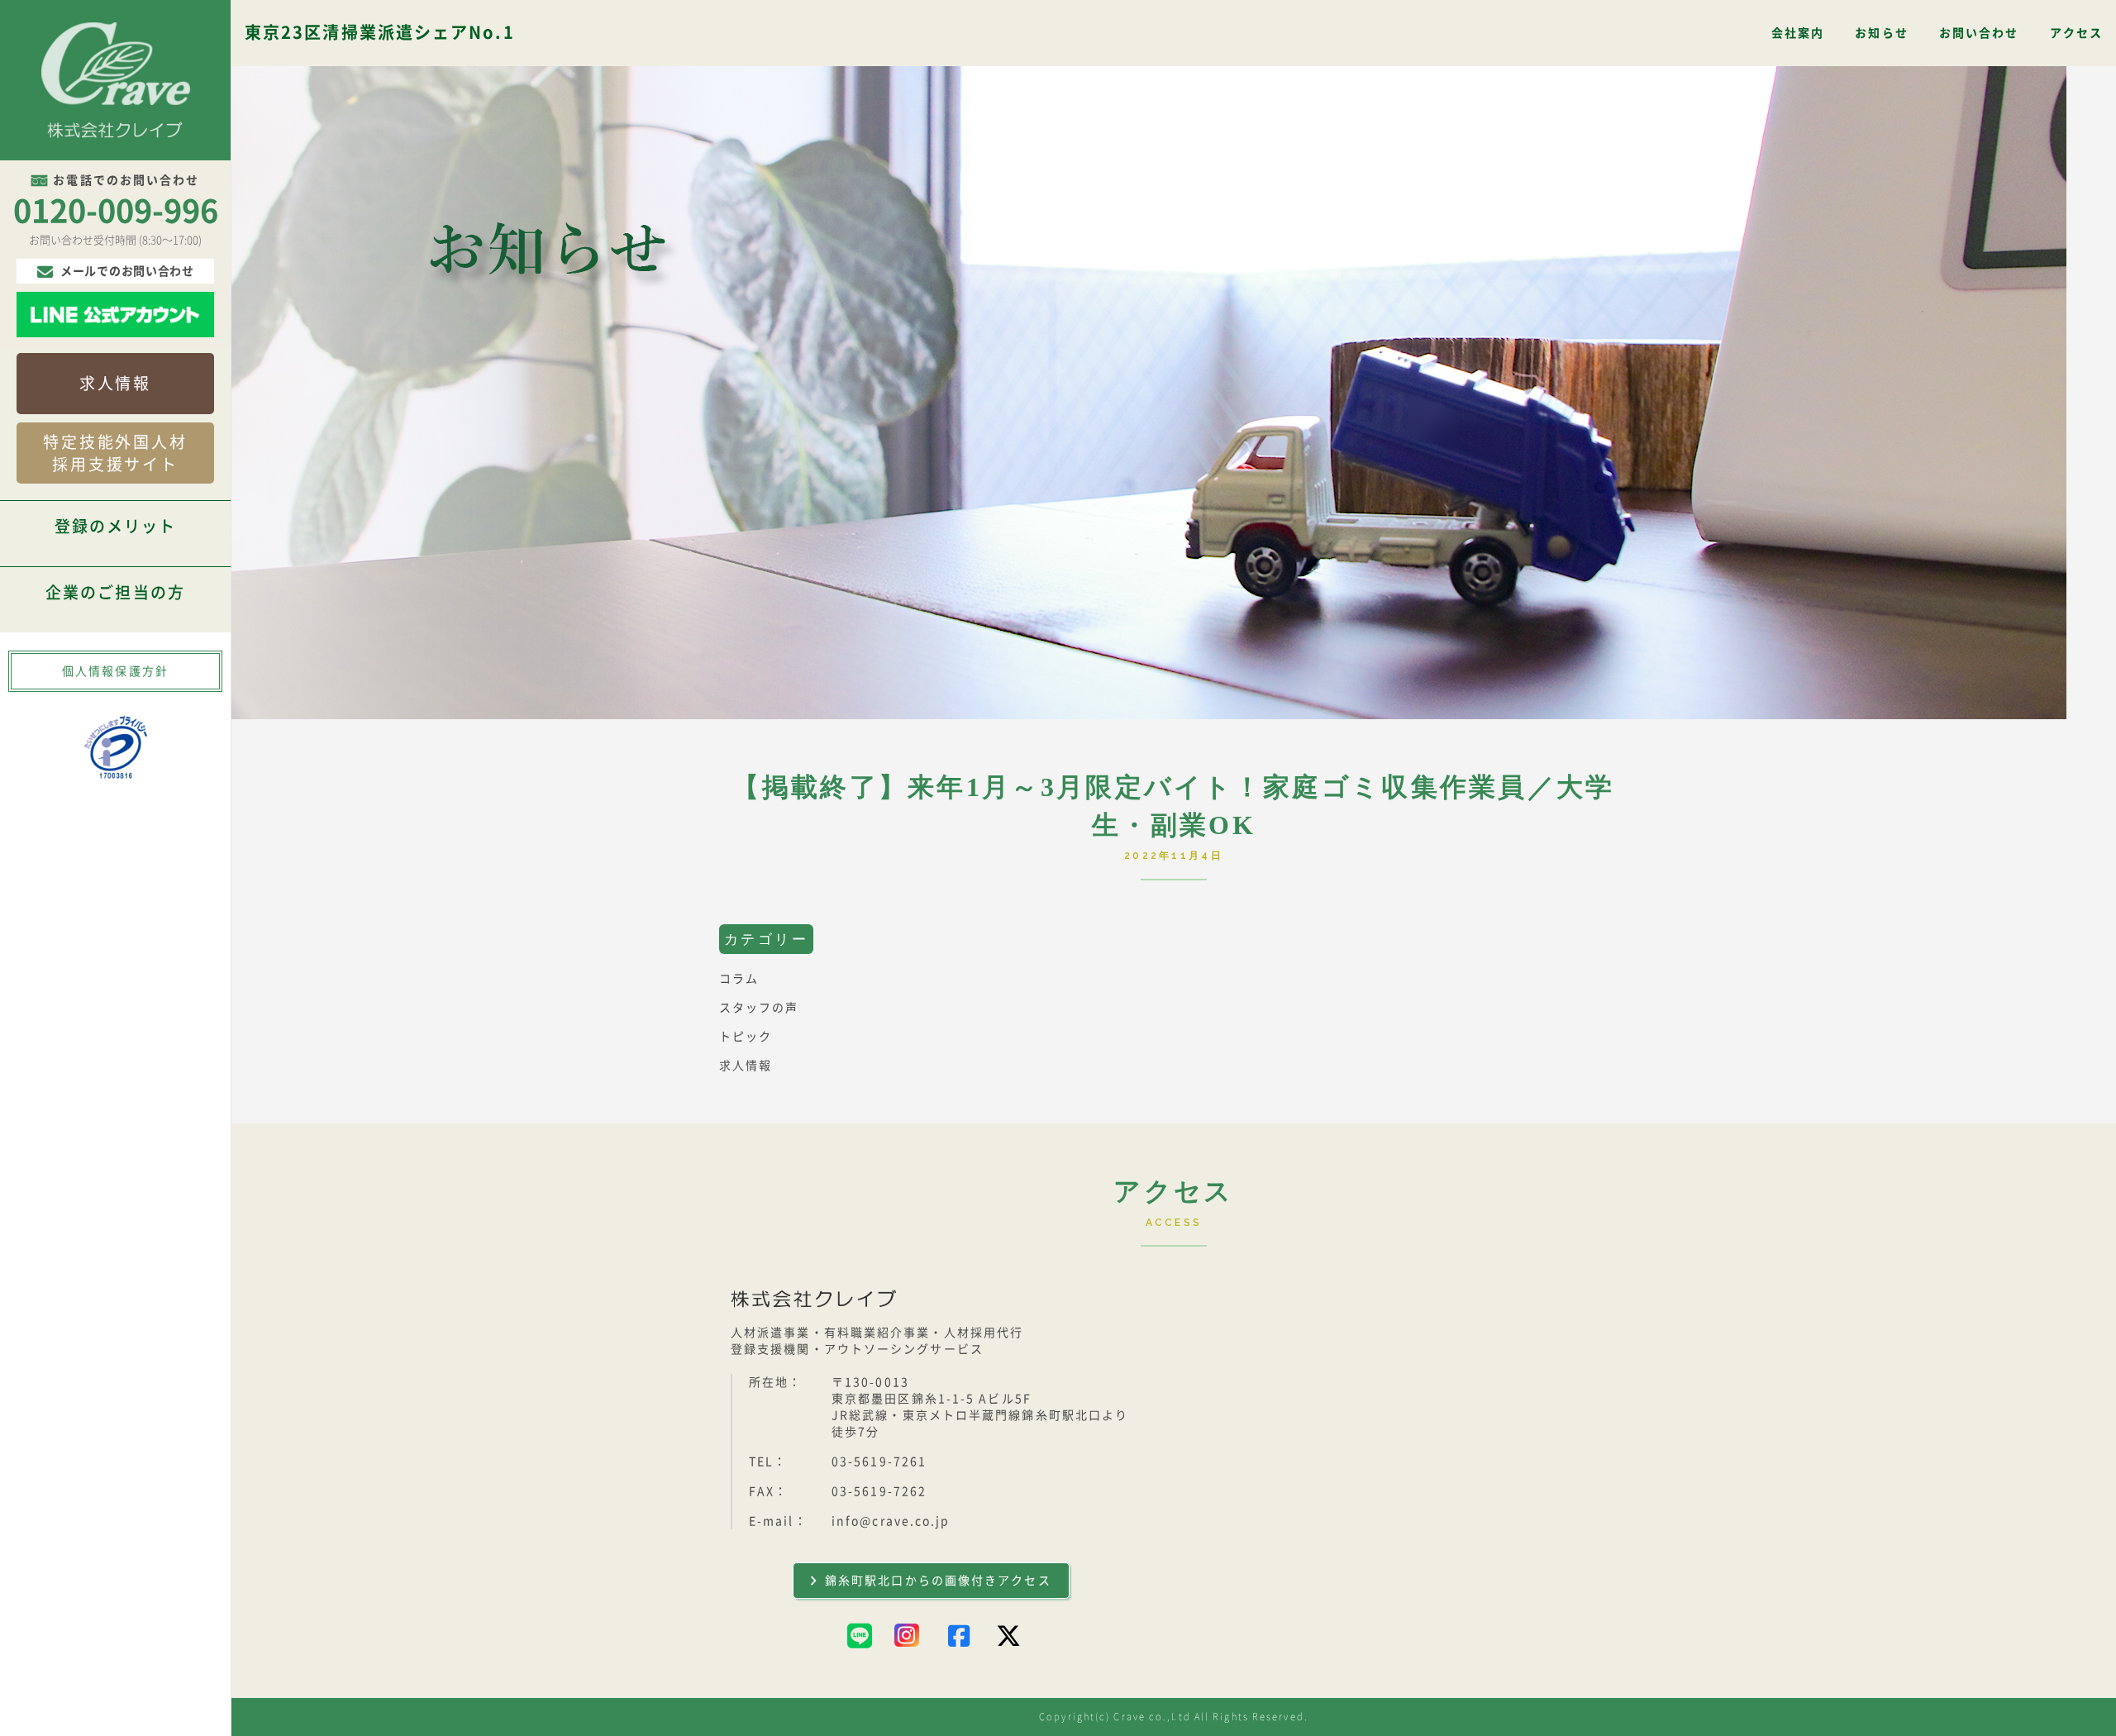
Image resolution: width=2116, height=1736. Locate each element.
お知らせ (1881, 33)
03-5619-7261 (879, 1462)
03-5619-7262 (879, 1491)
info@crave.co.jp (891, 1521)
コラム (739, 979)
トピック (746, 1037)
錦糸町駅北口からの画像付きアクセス (938, 1581)
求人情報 (115, 383)
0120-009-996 (116, 211)
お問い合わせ (1979, 33)
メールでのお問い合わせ (127, 271)
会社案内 (1798, 33)
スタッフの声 (759, 1008)
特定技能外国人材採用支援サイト (115, 453)
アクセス (2076, 33)
